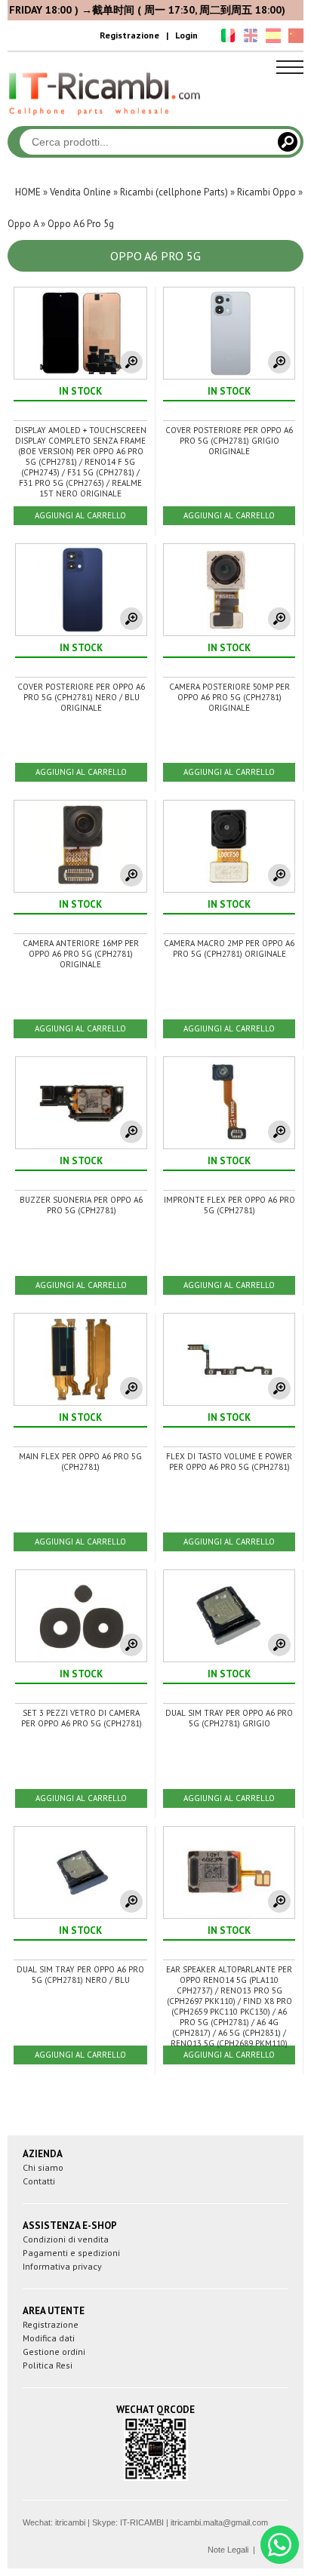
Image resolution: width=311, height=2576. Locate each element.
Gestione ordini (54, 2352)
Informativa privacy (62, 2266)
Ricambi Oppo (266, 192)
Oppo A (23, 224)
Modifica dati (49, 2338)
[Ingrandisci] (131, 362)
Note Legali (228, 2550)
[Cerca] (288, 142)
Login (186, 35)
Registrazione (129, 35)
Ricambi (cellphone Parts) (174, 192)
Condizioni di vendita (66, 2239)
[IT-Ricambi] (106, 119)
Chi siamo (43, 2167)
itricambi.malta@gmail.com (219, 2522)
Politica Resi (48, 2365)
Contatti (39, 2181)
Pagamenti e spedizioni (71, 2253)
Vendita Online (80, 192)
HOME (28, 192)
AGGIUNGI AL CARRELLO (80, 515)
